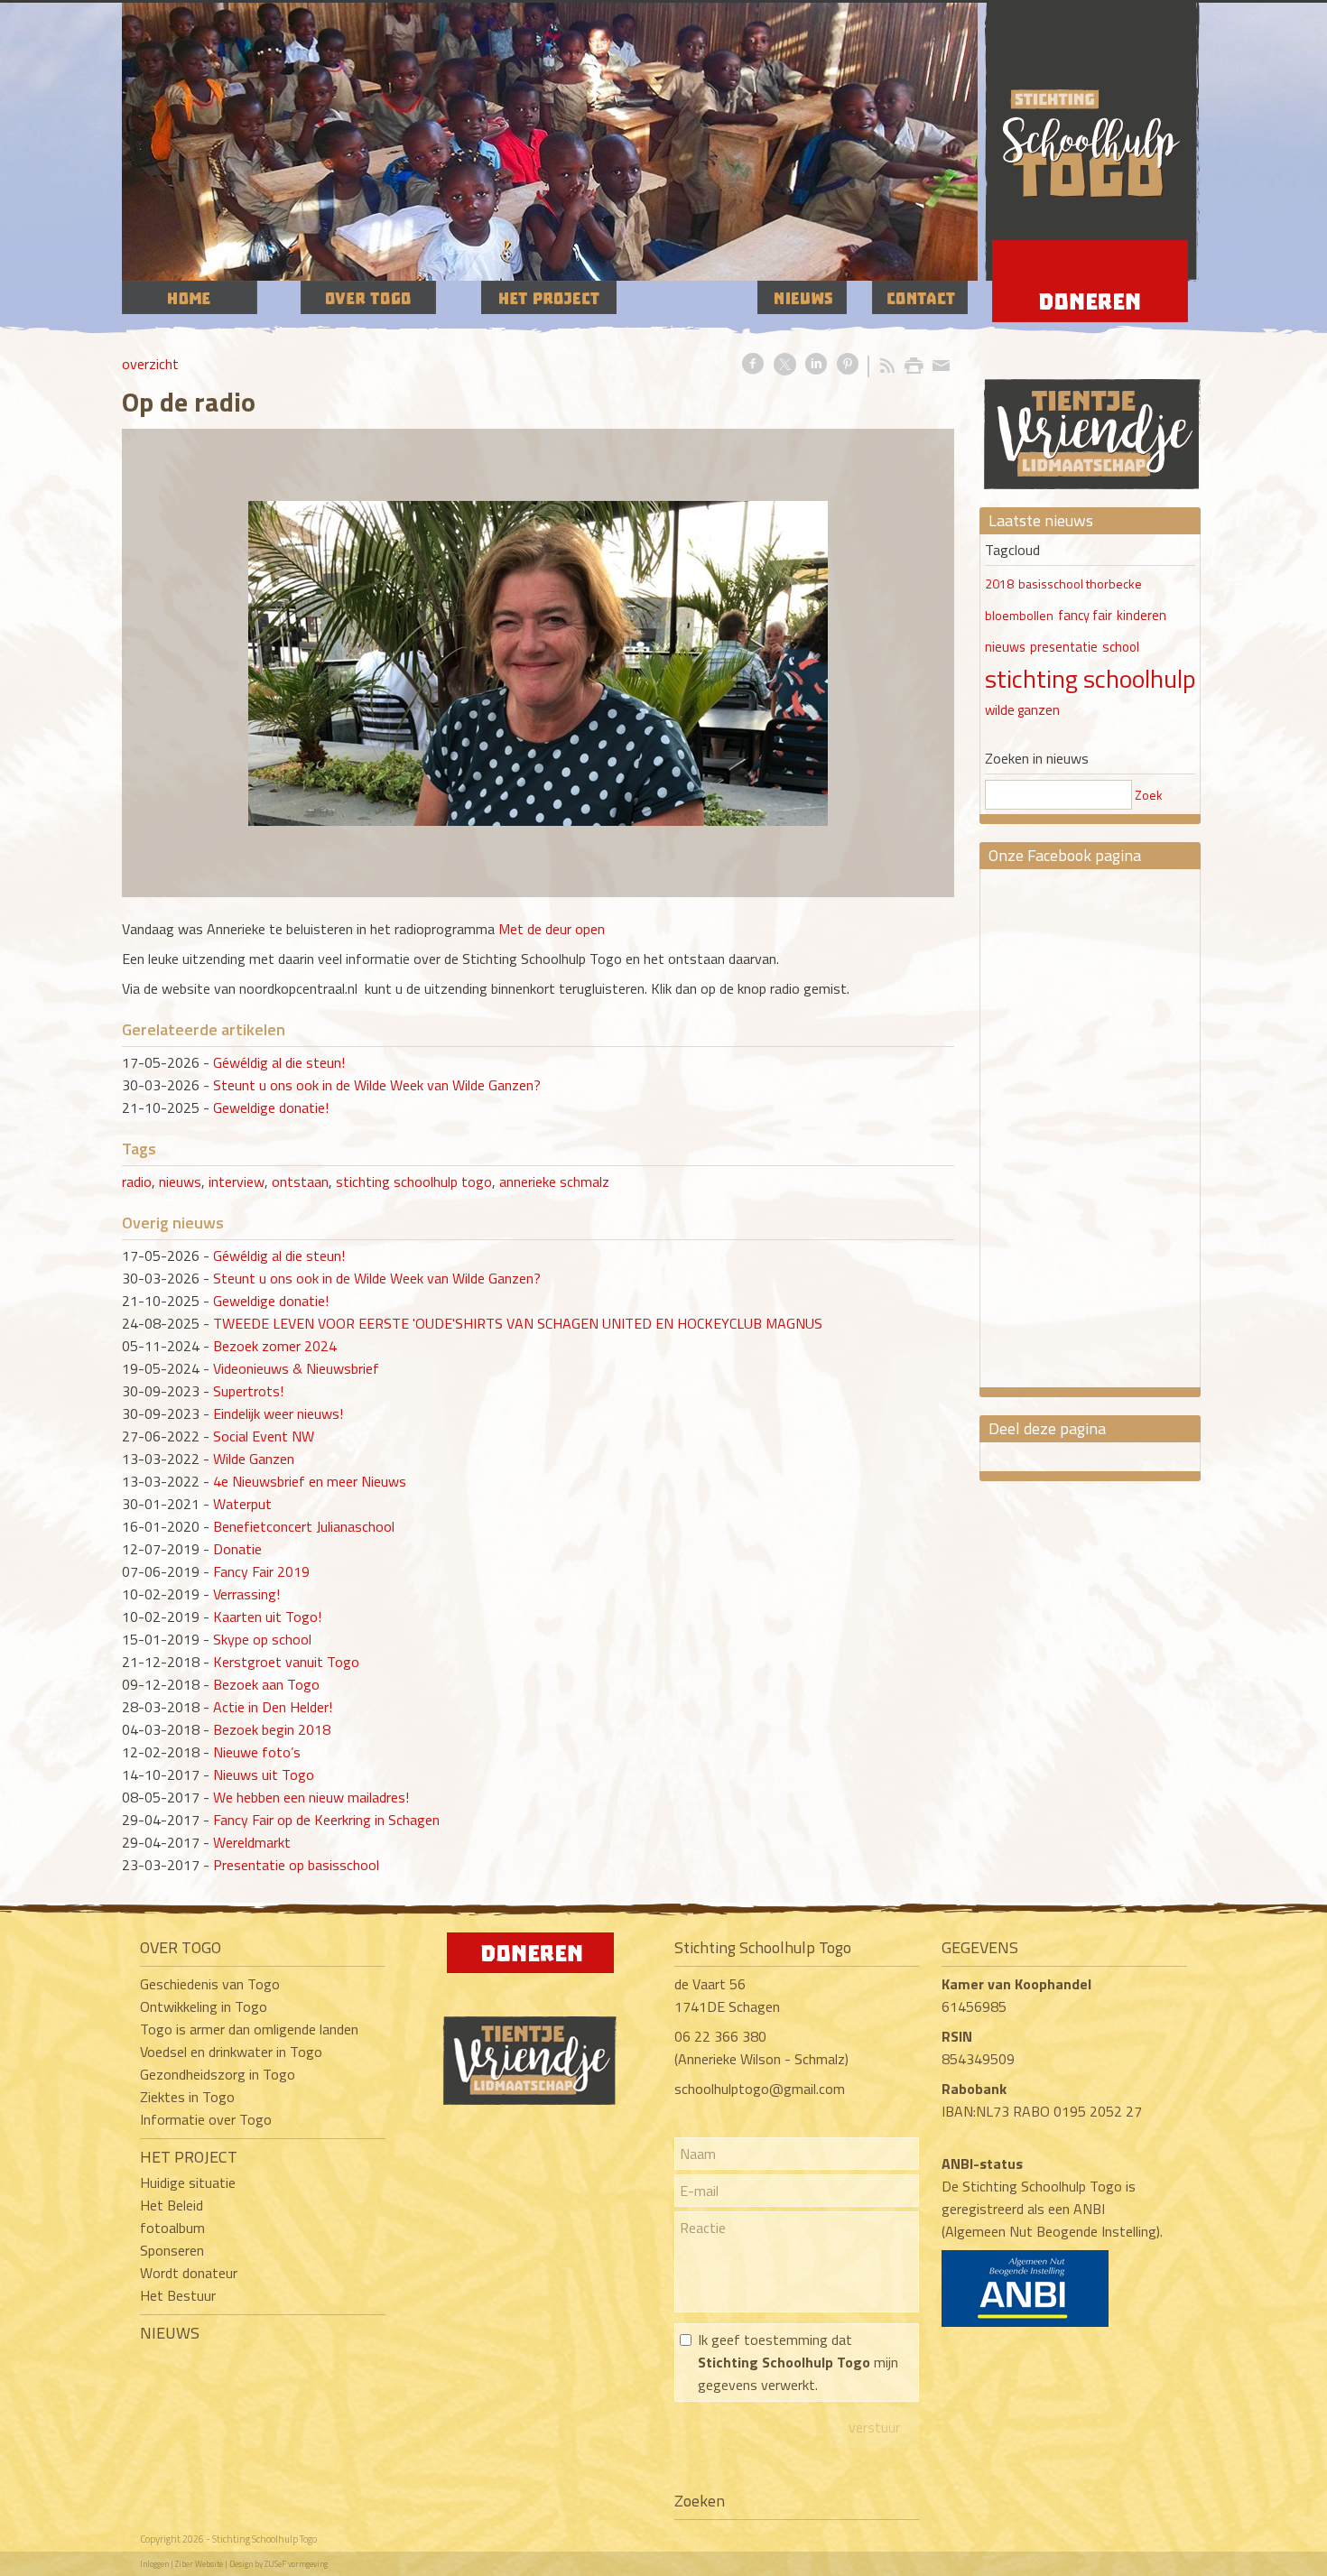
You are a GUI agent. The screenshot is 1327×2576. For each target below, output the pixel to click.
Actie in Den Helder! (273, 1707)
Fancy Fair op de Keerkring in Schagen (326, 1820)
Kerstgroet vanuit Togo (286, 1662)
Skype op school (262, 1639)
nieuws (180, 1181)
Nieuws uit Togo (264, 1774)
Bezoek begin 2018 (272, 1729)
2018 (999, 584)
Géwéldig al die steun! (279, 1062)
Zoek (1149, 795)
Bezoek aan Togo (266, 1684)
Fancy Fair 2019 (261, 1571)
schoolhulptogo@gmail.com (760, 2089)
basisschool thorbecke (1080, 584)
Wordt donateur (189, 2273)
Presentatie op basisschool (296, 1865)
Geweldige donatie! (271, 1107)
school (1121, 647)
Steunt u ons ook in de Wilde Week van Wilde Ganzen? (377, 1085)
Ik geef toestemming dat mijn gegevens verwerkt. (798, 2362)
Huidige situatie (188, 2182)
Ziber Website (199, 2564)
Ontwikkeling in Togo (204, 2006)
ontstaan (300, 1181)
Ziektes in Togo (187, 2097)
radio (137, 1181)
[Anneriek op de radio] (538, 663)
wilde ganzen (1022, 710)
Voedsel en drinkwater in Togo (231, 2052)
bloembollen (1019, 615)
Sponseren (172, 2250)
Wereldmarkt (252, 1842)
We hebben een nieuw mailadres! (311, 1797)
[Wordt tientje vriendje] (530, 2099)
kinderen (1141, 616)
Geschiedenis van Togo (210, 1984)
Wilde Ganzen (254, 1459)
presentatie (1064, 647)
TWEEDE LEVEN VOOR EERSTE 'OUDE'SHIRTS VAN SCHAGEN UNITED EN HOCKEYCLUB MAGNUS (518, 1323)
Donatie (237, 1549)
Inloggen (154, 2564)
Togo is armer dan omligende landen (249, 2029)
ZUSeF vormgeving (296, 2564)
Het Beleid (172, 2205)
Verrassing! (246, 1594)
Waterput (242, 1504)
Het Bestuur (178, 2295)
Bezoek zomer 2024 (275, 1346)
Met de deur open (552, 929)
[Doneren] (530, 1968)
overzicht (150, 364)
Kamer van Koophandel (1018, 1984)
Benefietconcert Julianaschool (304, 1526)
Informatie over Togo (206, 2119)
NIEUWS (170, 2333)
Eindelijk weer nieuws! (278, 1413)
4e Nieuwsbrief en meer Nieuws (310, 1481)
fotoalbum (172, 2228)
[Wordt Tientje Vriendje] (1092, 417)
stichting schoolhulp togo (414, 1181)
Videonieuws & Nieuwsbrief (296, 1368)
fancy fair (1085, 616)
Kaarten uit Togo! (267, 1617)
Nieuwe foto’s (257, 1752)
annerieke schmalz (554, 1181)
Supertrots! (248, 1391)
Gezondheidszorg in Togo (218, 2074)
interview (237, 1181)
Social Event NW (264, 1436)
